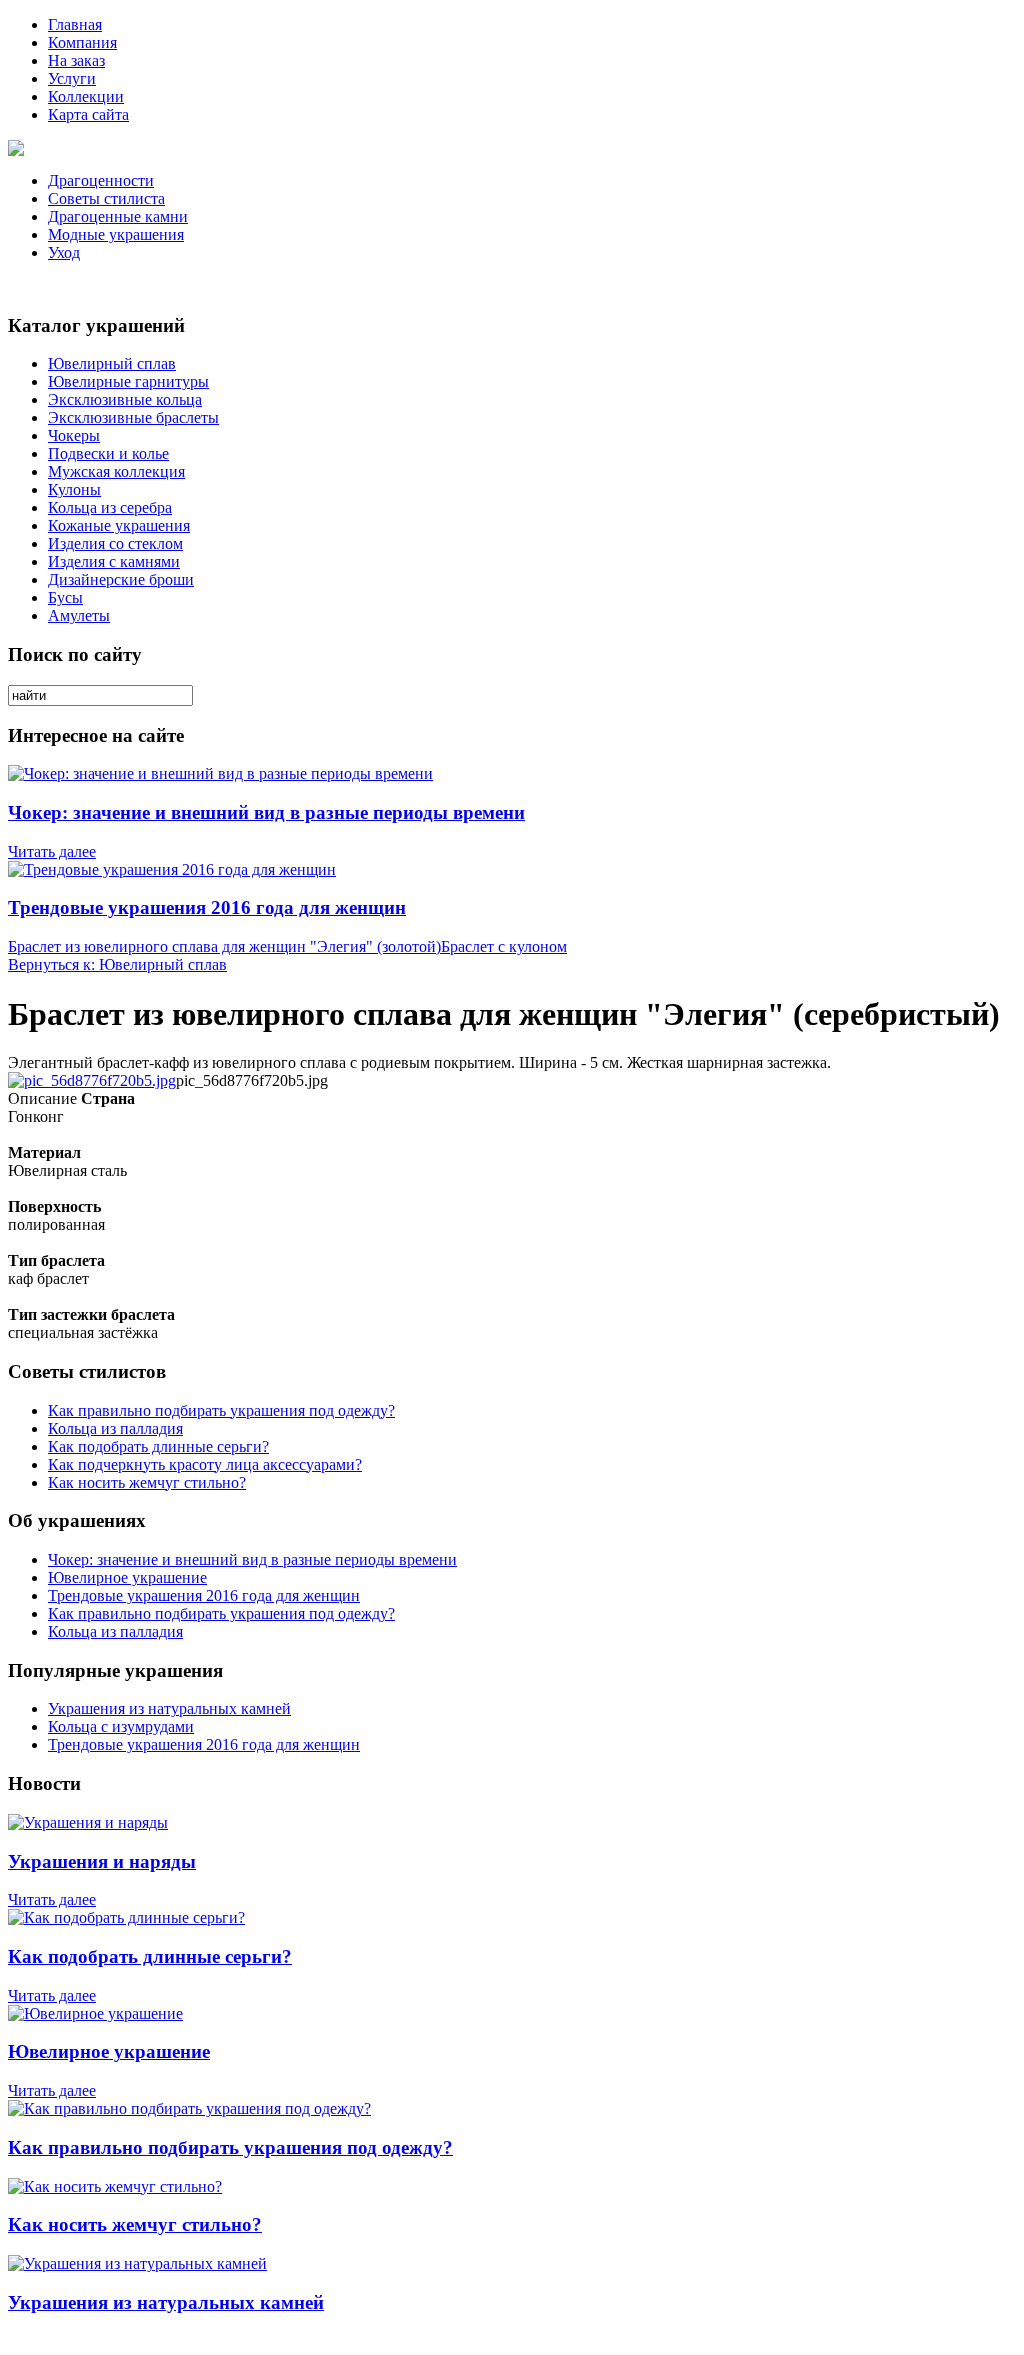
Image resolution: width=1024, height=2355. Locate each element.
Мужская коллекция (116, 471)
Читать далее (52, 851)
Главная (75, 24)
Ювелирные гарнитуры (128, 381)
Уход (64, 252)
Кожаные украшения (119, 525)
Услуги (72, 78)
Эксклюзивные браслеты (133, 417)
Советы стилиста (106, 198)
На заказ (76, 60)
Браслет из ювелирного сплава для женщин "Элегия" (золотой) (224, 946)
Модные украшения (116, 234)
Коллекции (86, 96)
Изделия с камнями (114, 561)
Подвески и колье (108, 453)
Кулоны (74, 489)
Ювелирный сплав (112, 363)
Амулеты (79, 615)
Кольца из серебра (110, 507)
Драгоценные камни (118, 216)
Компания (82, 42)
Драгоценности (101, 180)
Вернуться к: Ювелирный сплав (117, 964)
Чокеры (74, 435)
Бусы (65, 597)
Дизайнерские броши (121, 579)
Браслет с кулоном (504, 946)
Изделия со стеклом (115, 543)
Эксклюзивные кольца (125, 399)
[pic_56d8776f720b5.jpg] (92, 1080)
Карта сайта (88, 114)
